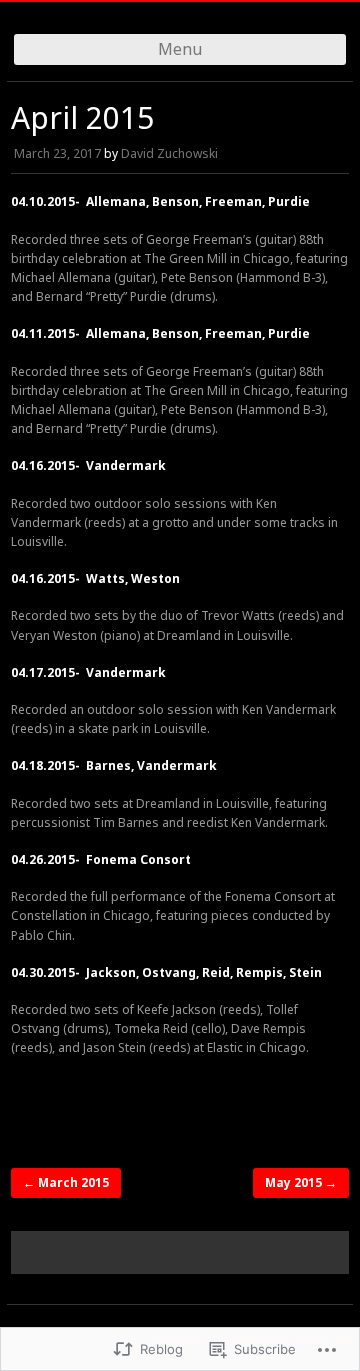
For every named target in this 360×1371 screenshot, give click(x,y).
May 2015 (301, 1182)
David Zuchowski (169, 153)
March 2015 (66, 1182)
